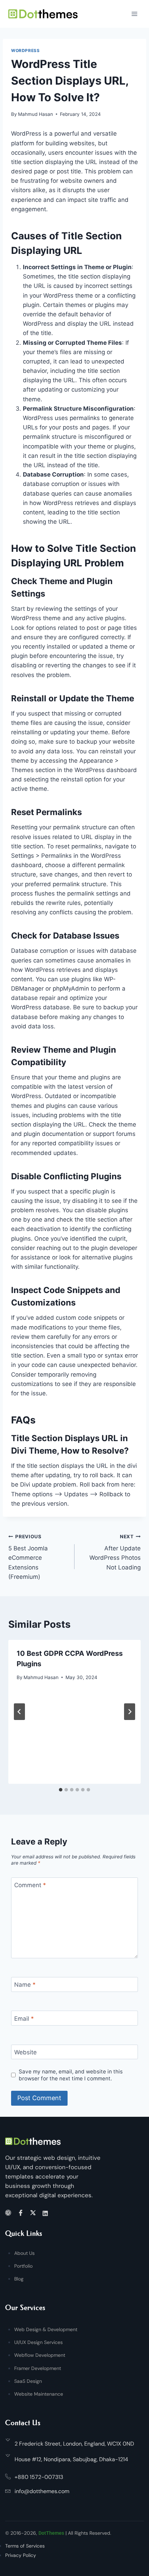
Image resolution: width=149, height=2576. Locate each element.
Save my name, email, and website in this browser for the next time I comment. (71, 2075)
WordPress (25, 50)
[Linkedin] (46, 2213)
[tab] (61, 1790)
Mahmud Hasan (36, 114)
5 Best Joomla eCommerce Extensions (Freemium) (28, 1557)
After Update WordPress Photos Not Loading (115, 1552)
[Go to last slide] (19, 1712)
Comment (30, 1885)
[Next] (130, 1712)
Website (25, 2052)
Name (25, 1985)
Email (24, 2019)
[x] (34, 2213)
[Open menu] (134, 14)
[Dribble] (9, 2213)
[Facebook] (22, 2213)
